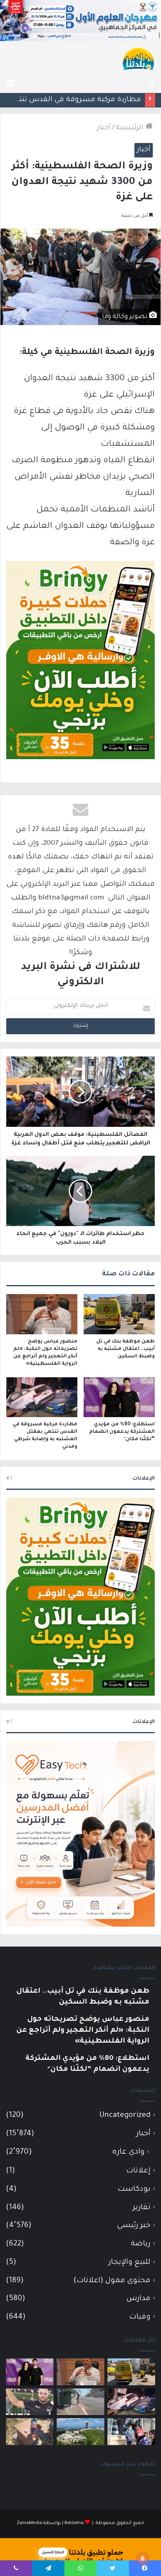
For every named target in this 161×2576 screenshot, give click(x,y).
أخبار (104, 128)
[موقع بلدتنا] (138, 58)
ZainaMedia (30, 2523)
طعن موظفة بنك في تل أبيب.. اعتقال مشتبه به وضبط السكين (125, 1349)
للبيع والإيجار (130, 2262)
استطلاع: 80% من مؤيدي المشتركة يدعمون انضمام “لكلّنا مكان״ (122, 1432)
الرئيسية (131, 128)
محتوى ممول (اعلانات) (112, 2281)
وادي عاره (128, 2152)
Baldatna (74, 2523)
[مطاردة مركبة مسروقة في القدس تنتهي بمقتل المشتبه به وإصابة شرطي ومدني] (42, 1397)
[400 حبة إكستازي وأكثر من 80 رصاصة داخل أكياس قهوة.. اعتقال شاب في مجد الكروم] (30, 2432)
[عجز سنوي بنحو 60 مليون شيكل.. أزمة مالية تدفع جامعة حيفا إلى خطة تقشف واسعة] (80, 2432)
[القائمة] (10, 83)
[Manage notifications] (143, 2559)
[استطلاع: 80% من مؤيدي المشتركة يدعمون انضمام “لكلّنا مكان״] (119, 1397)
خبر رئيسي (134, 2226)
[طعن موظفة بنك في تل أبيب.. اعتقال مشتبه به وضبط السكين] (119, 1314)
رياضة (141, 2244)
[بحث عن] (151, 83)
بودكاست (134, 2189)
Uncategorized (125, 2116)
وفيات (140, 2317)
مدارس (138, 2299)
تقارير (142, 2208)
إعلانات (138, 2171)
